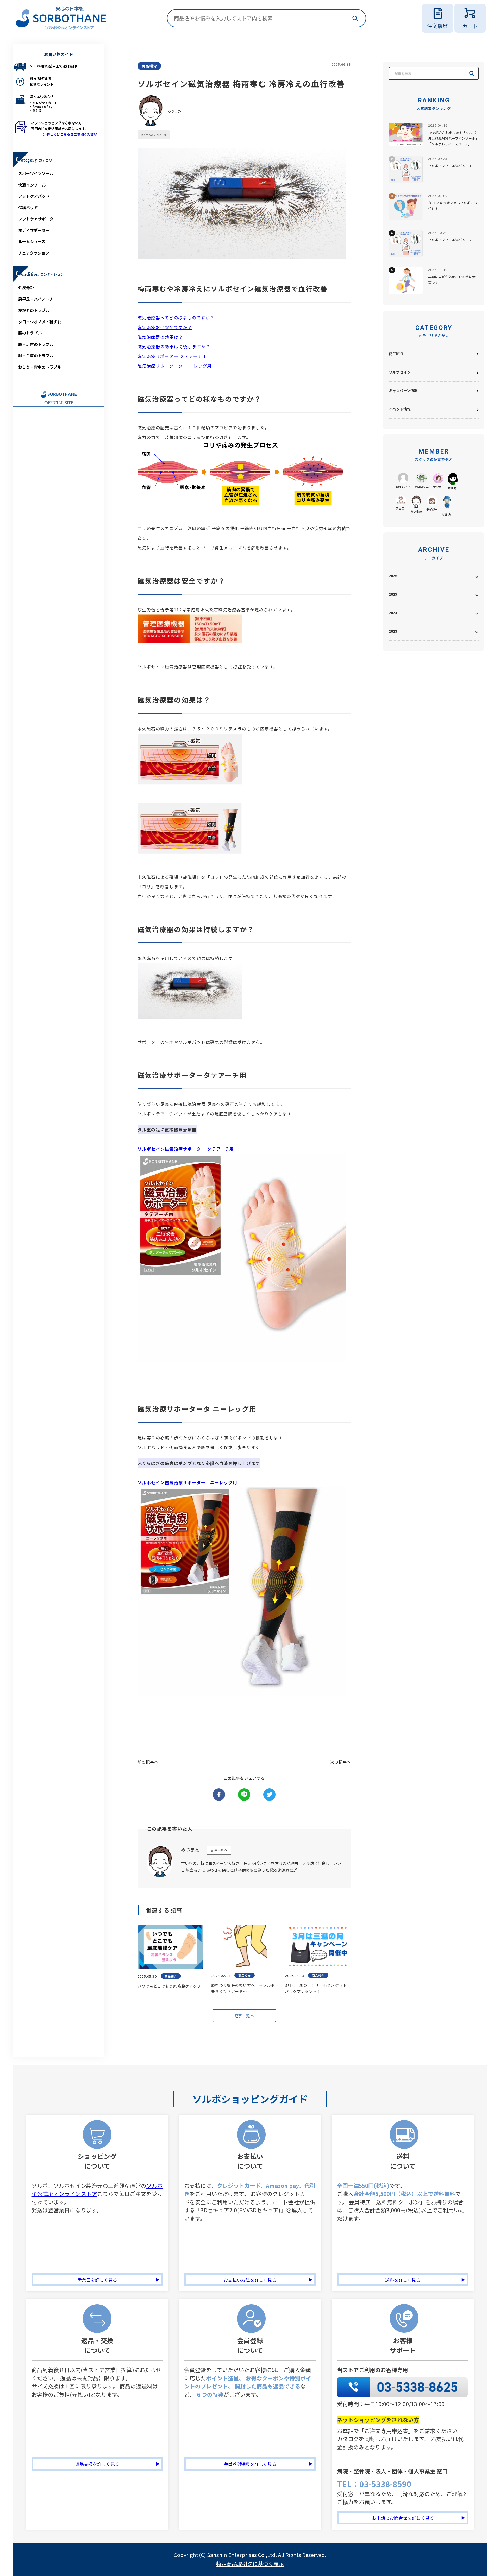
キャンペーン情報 (403, 390)
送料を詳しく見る (403, 2280)
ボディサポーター (34, 230)
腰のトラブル (30, 333)
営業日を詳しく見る (97, 2280)
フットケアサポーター (38, 219)
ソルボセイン (400, 372)
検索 (355, 18)
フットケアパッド (34, 196)
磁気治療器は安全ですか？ (165, 327)
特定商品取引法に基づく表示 (250, 2564)
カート (470, 26)
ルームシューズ (32, 241)
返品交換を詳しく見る (97, 2464)
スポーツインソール (36, 173)
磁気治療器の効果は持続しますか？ (174, 346)
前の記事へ (148, 1762)
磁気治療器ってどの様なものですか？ (176, 318)
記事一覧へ (219, 1850)
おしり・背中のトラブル (40, 367)
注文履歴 (438, 26)
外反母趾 (26, 287)
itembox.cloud (154, 135)
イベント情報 (400, 409)
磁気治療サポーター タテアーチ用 (172, 356)
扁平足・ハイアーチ (36, 299)
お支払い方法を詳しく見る (250, 2280)
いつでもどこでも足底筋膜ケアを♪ (169, 1986)
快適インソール (32, 185)
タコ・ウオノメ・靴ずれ (40, 322)
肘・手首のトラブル (36, 355)
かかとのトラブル (34, 310)
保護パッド (28, 207)
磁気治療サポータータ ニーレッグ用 (174, 366)
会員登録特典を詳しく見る (250, 2464)
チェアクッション (34, 253)
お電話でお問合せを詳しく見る (403, 2518)
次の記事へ (341, 1762)
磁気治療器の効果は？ (160, 337)
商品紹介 (396, 353)
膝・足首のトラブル (36, 344)
